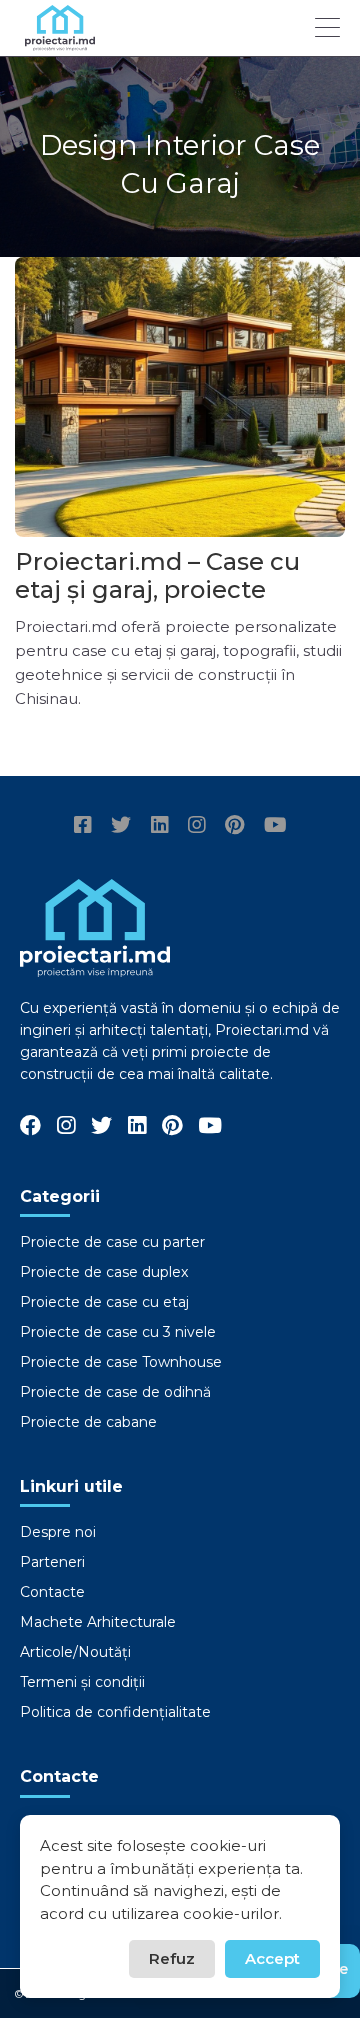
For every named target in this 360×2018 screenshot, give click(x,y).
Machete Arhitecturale (98, 1622)
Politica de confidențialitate (115, 1712)
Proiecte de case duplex (104, 1272)
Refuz (172, 1958)
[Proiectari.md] (60, 41)
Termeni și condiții (82, 1682)
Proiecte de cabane (88, 1422)
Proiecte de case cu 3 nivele (118, 1332)
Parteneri (52, 1562)
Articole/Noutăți (75, 1652)
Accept (272, 1958)
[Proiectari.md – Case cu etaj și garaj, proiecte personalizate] (180, 397)
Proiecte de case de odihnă (115, 1392)
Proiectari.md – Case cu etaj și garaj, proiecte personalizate (157, 589)
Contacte (52, 1592)
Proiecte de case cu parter (112, 1242)
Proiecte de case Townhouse (121, 1362)
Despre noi (58, 1532)
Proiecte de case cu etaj (104, 1302)
